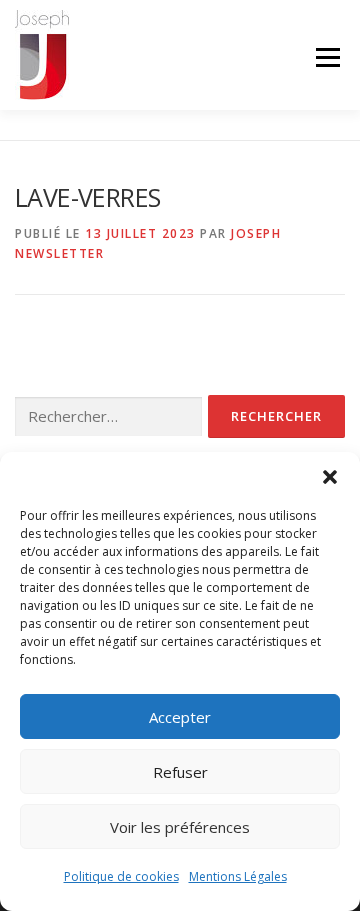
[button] (330, 477)
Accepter (180, 717)
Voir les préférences (180, 827)
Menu (326, 57)
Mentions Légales (238, 876)
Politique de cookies (121, 876)
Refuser (180, 772)
